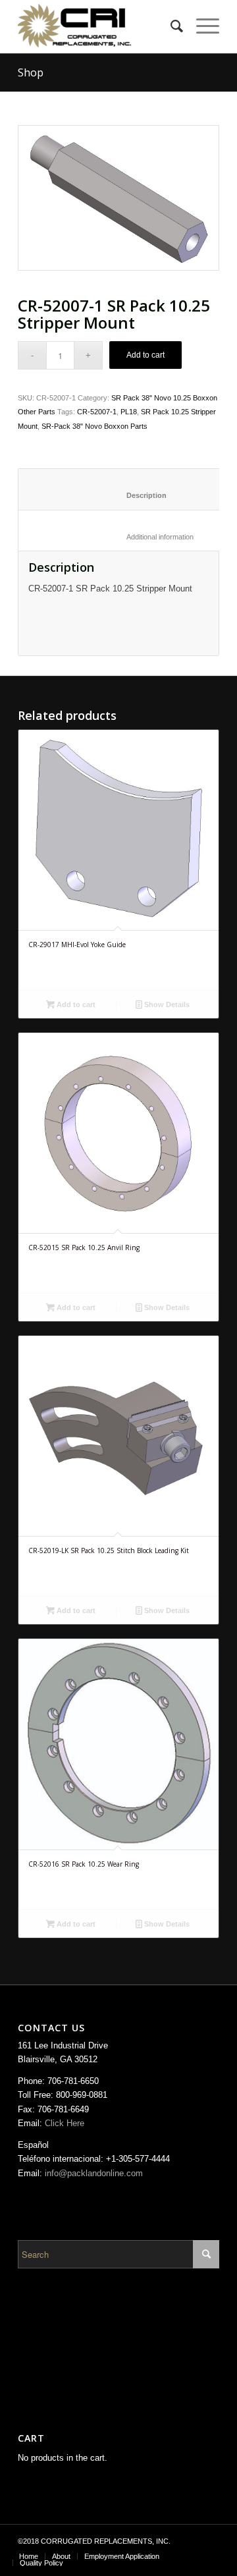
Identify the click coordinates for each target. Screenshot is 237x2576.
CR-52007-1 (97, 412)
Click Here (65, 2123)
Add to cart (145, 355)
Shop (31, 72)
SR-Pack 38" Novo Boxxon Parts (94, 426)
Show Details (166, 1004)
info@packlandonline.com (94, 2173)
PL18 (129, 412)
